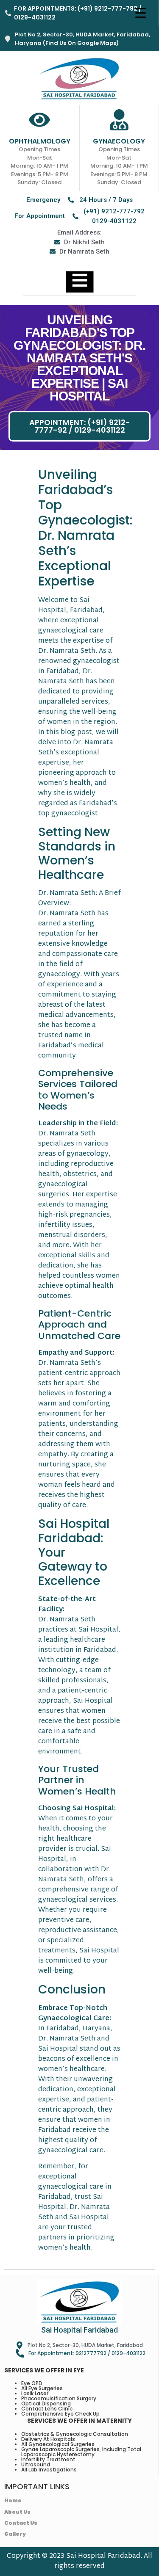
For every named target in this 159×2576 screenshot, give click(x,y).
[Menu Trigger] (140, 13)
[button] (79, 426)
